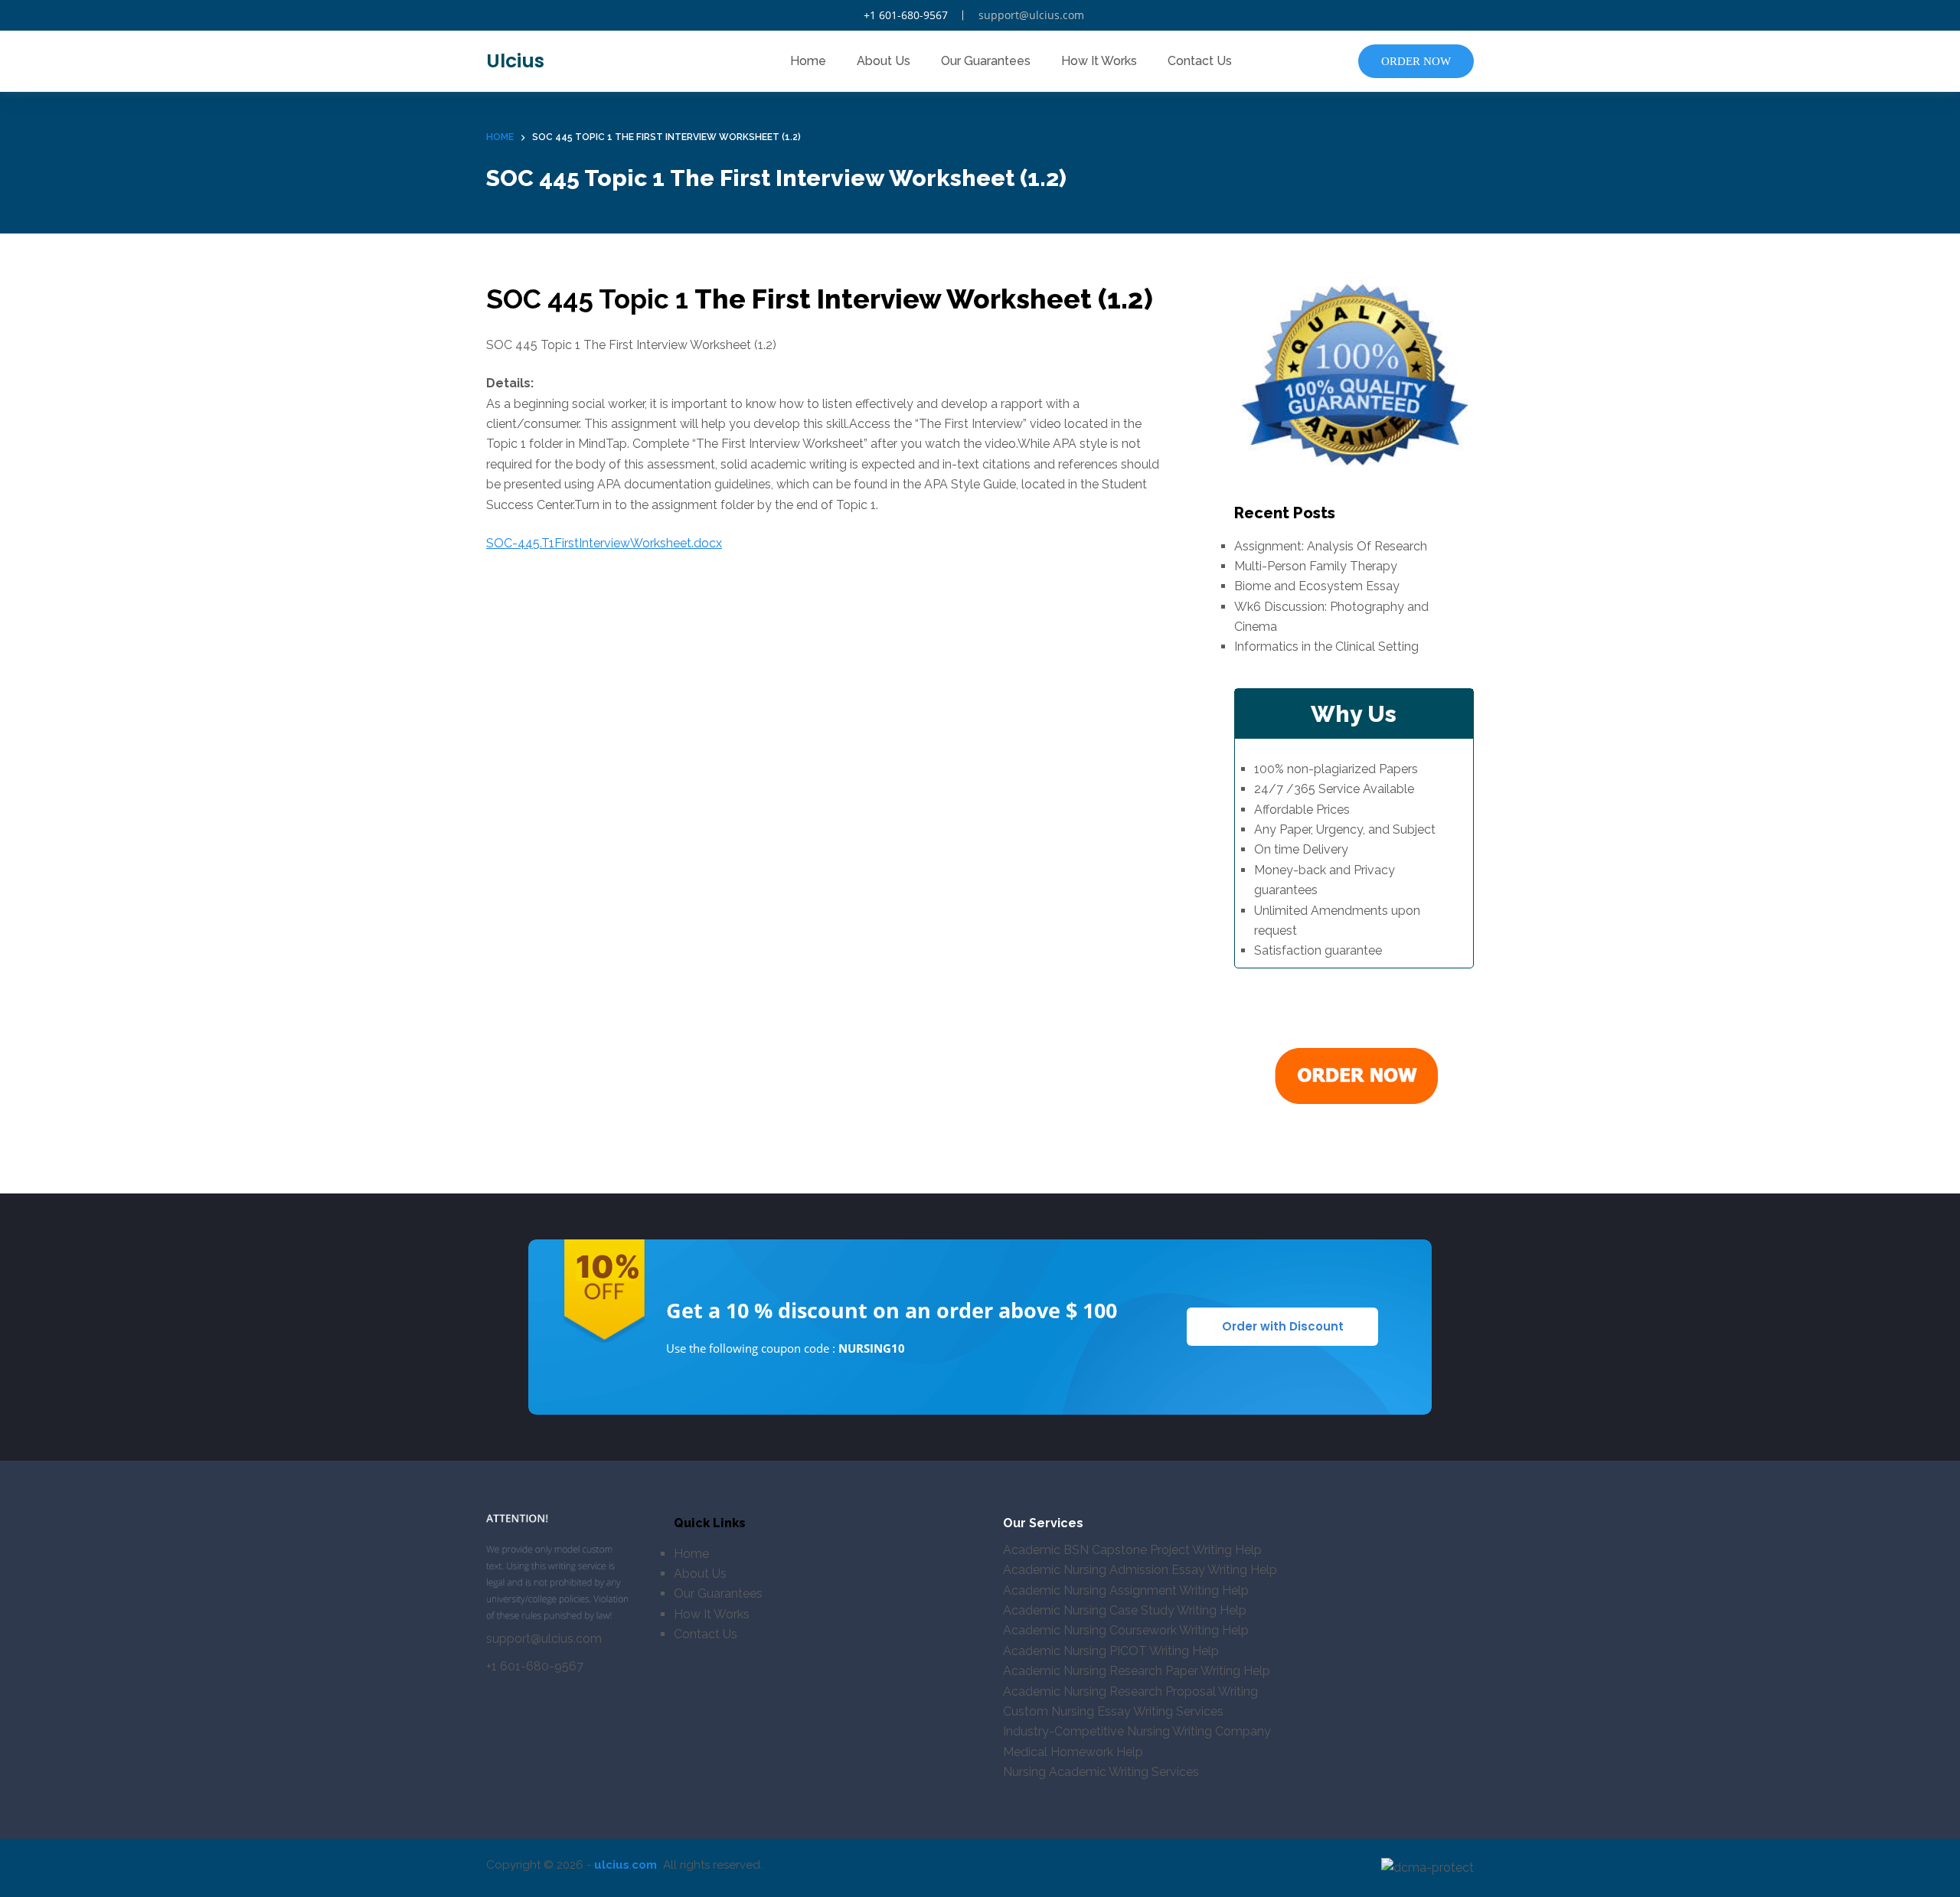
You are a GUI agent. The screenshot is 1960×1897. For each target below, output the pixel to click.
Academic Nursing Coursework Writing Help (1126, 1630)
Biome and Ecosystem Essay (1317, 586)
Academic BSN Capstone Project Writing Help (1132, 1550)
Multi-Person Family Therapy (1316, 566)
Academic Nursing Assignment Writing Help (1126, 1590)
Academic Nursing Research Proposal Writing (1130, 1691)
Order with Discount (1283, 1326)
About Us (700, 1574)
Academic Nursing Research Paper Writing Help (1137, 1671)
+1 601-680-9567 (906, 15)
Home (691, 1554)
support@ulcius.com (1031, 15)
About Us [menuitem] (884, 61)
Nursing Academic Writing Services (1101, 1772)
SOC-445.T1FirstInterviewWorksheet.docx (604, 543)
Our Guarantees (718, 1593)
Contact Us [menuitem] (1200, 61)
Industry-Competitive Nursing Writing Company (1137, 1731)
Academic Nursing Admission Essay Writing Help (1140, 1570)
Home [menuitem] (808, 61)
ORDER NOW (1416, 61)
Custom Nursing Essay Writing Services (1113, 1711)
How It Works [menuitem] (1099, 61)
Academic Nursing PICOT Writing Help (1111, 1651)
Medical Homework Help (1073, 1752)
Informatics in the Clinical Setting (1326, 646)
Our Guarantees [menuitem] (986, 61)
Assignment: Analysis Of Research (1331, 546)
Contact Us (706, 1634)
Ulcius (515, 61)
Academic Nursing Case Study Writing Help (1125, 1610)
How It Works (712, 1614)
